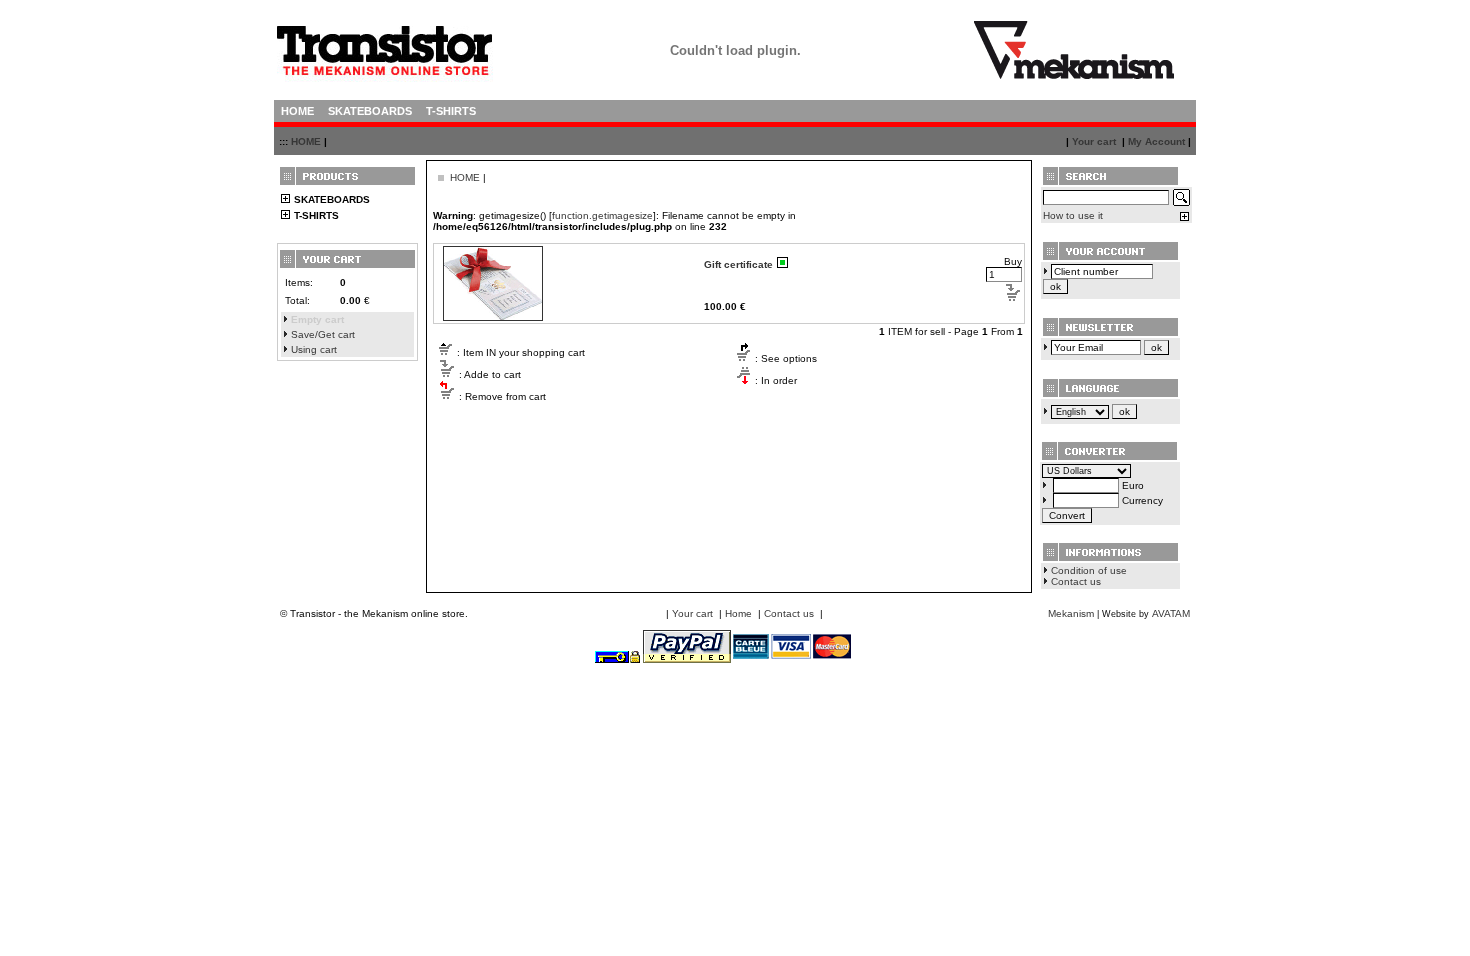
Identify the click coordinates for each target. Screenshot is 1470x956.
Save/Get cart (323, 334)
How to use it (1073, 215)
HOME (306, 141)
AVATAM (1171, 613)
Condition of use (1089, 570)
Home (738, 613)
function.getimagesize (602, 215)
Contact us (1076, 581)
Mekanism (1071, 613)
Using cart (314, 349)
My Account (1156, 141)
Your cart (1094, 141)
